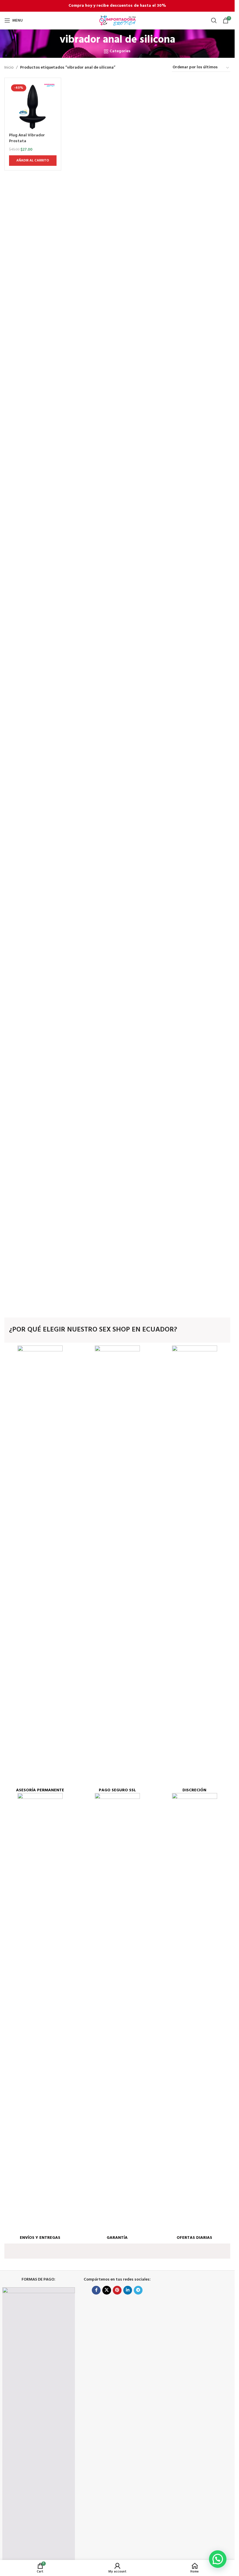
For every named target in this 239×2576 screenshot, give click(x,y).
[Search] (214, 20)
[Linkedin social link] (128, 2290)
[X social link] (107, 2290)
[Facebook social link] (96, 2290)
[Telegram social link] (138, 2290)
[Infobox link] (40, 1569)
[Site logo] (117, 21)
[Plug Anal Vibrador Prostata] (33, 106)
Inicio (9, 68)
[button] (218, 2559)
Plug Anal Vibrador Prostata (27, 138)
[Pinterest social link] (117, 2290)
